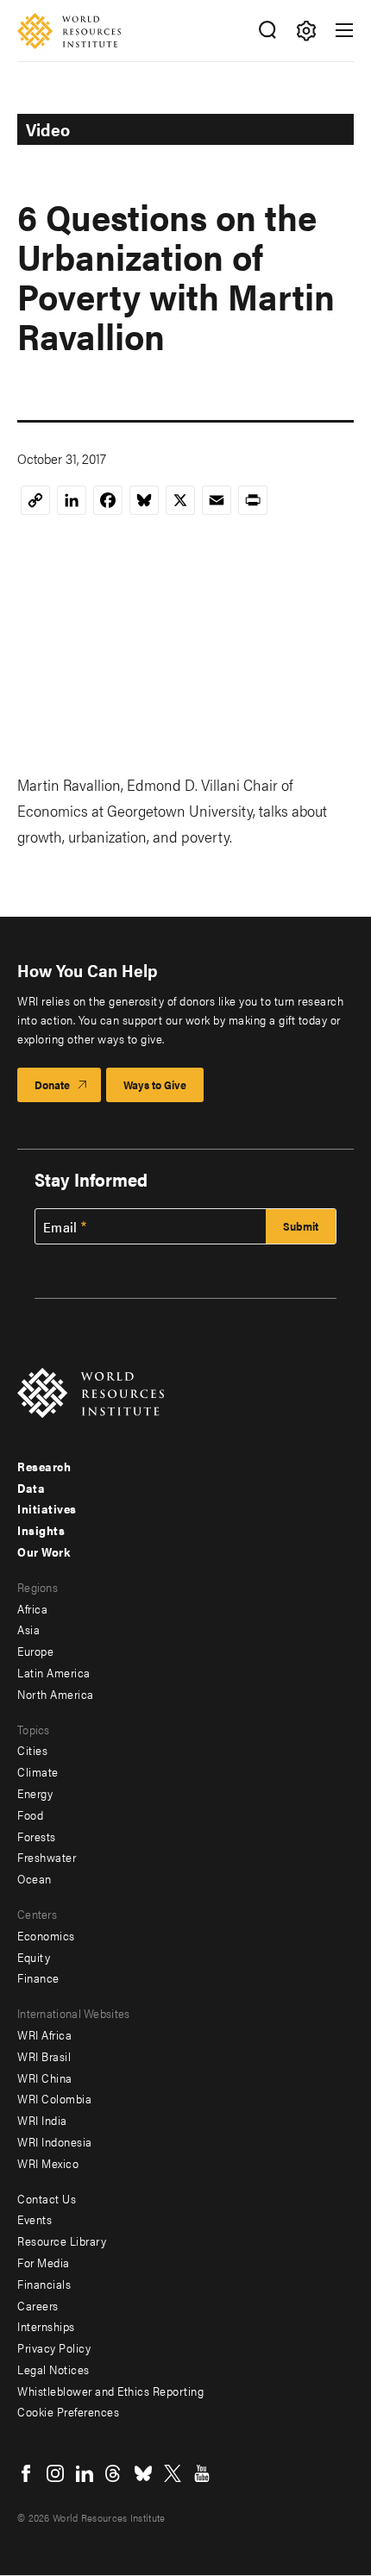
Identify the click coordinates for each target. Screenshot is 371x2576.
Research (44, 1466)
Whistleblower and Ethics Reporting (110, 2391)
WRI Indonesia (55, 2141)
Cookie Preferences (68, 2411)
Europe (35, 1651)
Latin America (54, 1672)
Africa (32, 1608)
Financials (44, 2284)
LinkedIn (85, 2473)
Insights (41, 1530)
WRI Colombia (54, 2098)
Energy (35, 1793)
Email (60, 1227)
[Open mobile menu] (344, 30)
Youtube (202, 2473)
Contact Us (47, 2198)
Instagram (55, 2473)
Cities (32, 1750)
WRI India (42, 2120)
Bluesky (143, 2473)
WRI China (45, 2078)
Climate (38, 1771)
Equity (34, 1957)
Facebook (26, 2473)
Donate (52, 1084)
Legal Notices (53, 2369)
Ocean (35, 1878)
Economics (46, 1935)
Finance (38, 1977)
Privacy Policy (54, 2347)
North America (56, 1694)
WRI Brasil (44, 2056)
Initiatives (47, 1508)
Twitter (173, 2473)
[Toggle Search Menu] (267, 31)
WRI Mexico (48, 2163)
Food (30, 1814)
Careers (38, 2305)
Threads (114, 2473)
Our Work (44, 1551)
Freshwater (47, 1857)
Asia (28, 1629)
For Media (44, 2262)
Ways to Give (155, 1084)
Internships (46, 2326)
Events (35, 2219)
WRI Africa (44, 2034)
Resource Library (62, 2241)
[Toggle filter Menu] (306, 31)
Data (31, 1488)
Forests (37, 1836)
